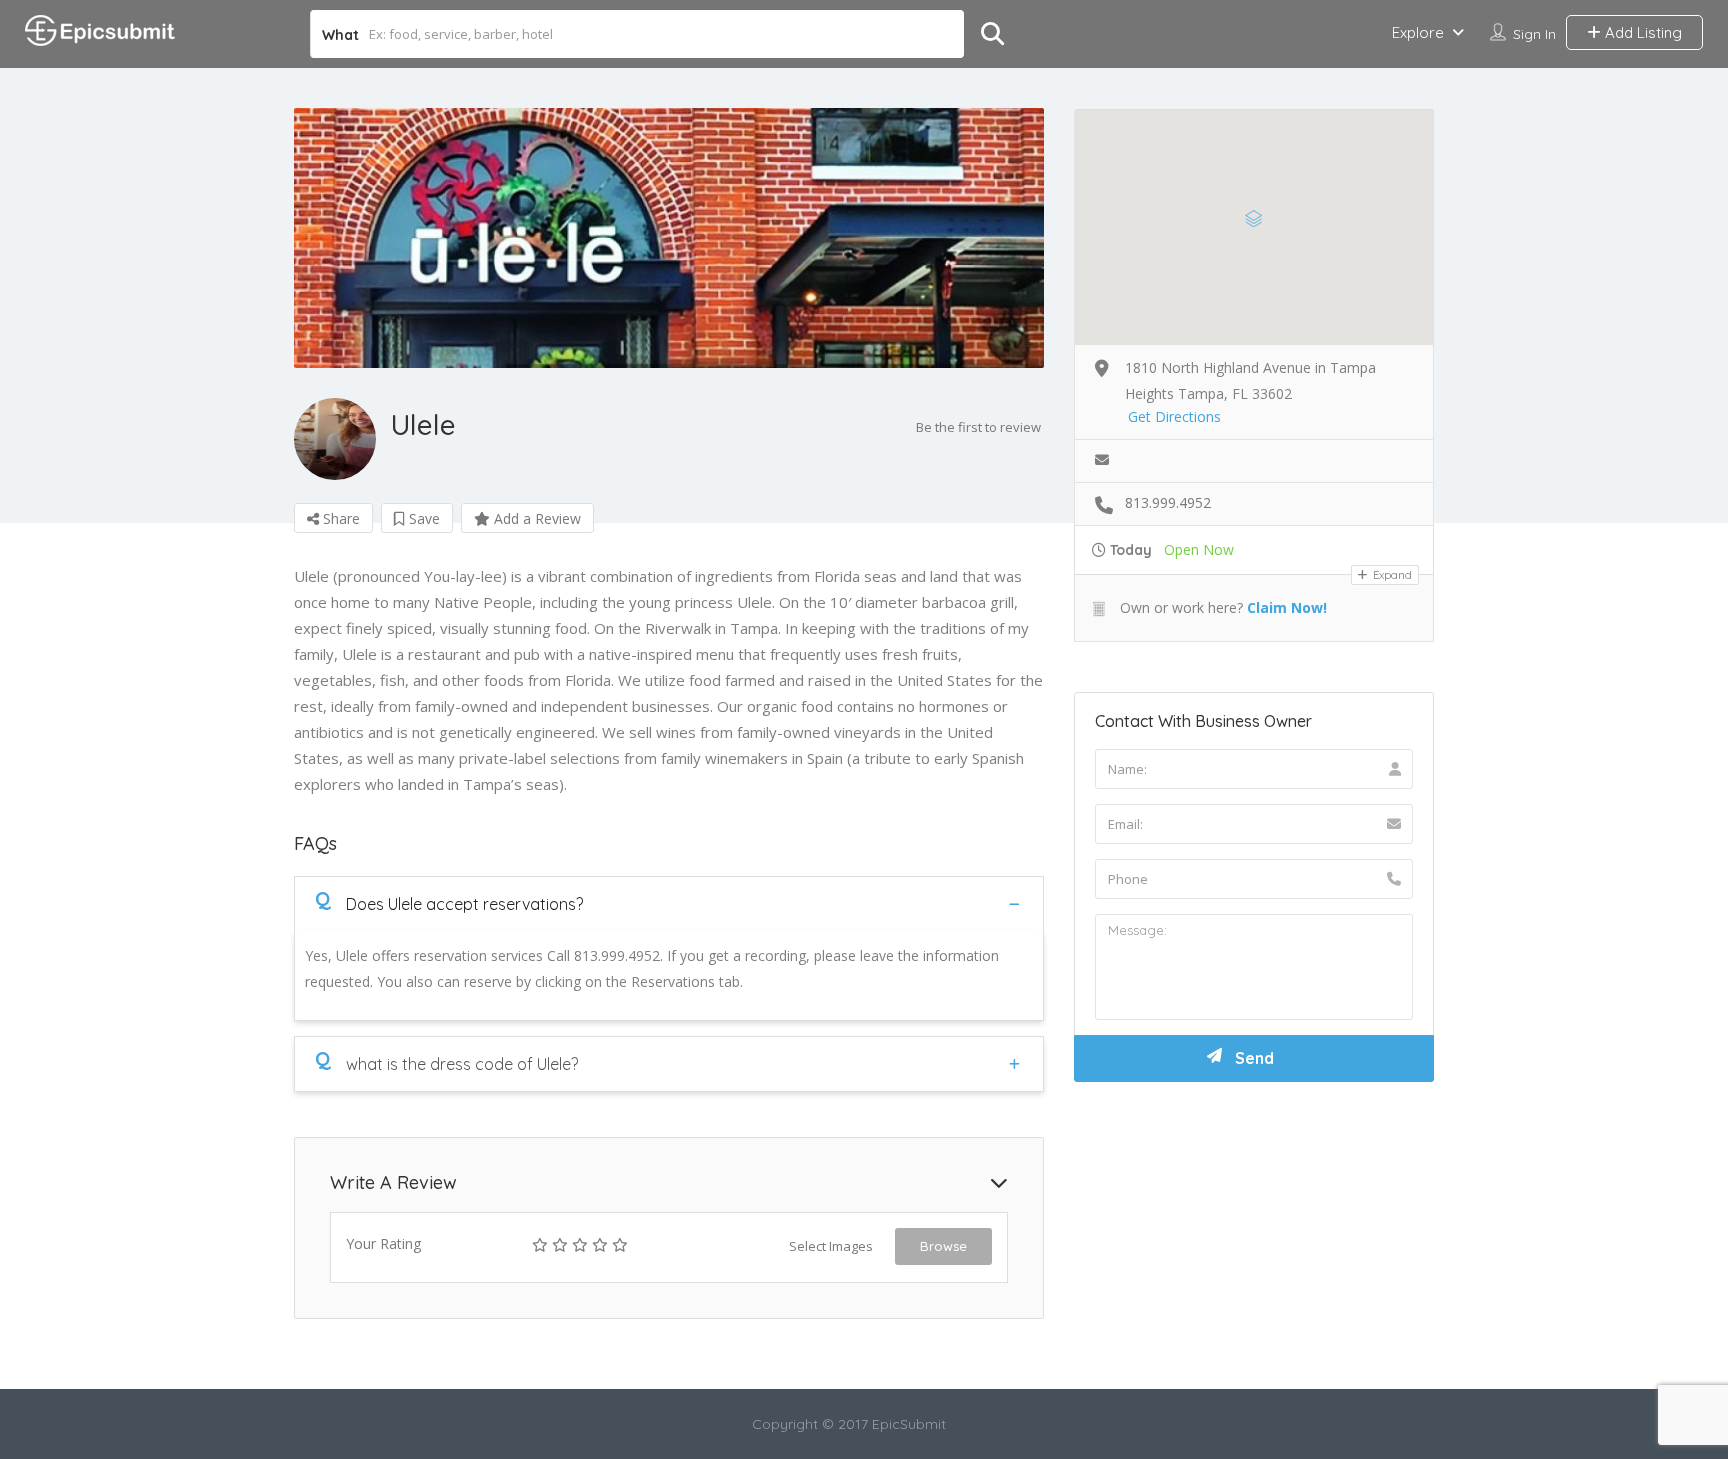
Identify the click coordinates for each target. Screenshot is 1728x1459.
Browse (943, 1246)
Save (422, 518)
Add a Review (535, 518)
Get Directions (1174, 416)
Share (339, 518)
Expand (1391, 575)
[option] (669, 238)
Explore (1418, 32)
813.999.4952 (1168, 502)
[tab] (669, 903)
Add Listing (1641, 32)
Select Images (831, 1246)
